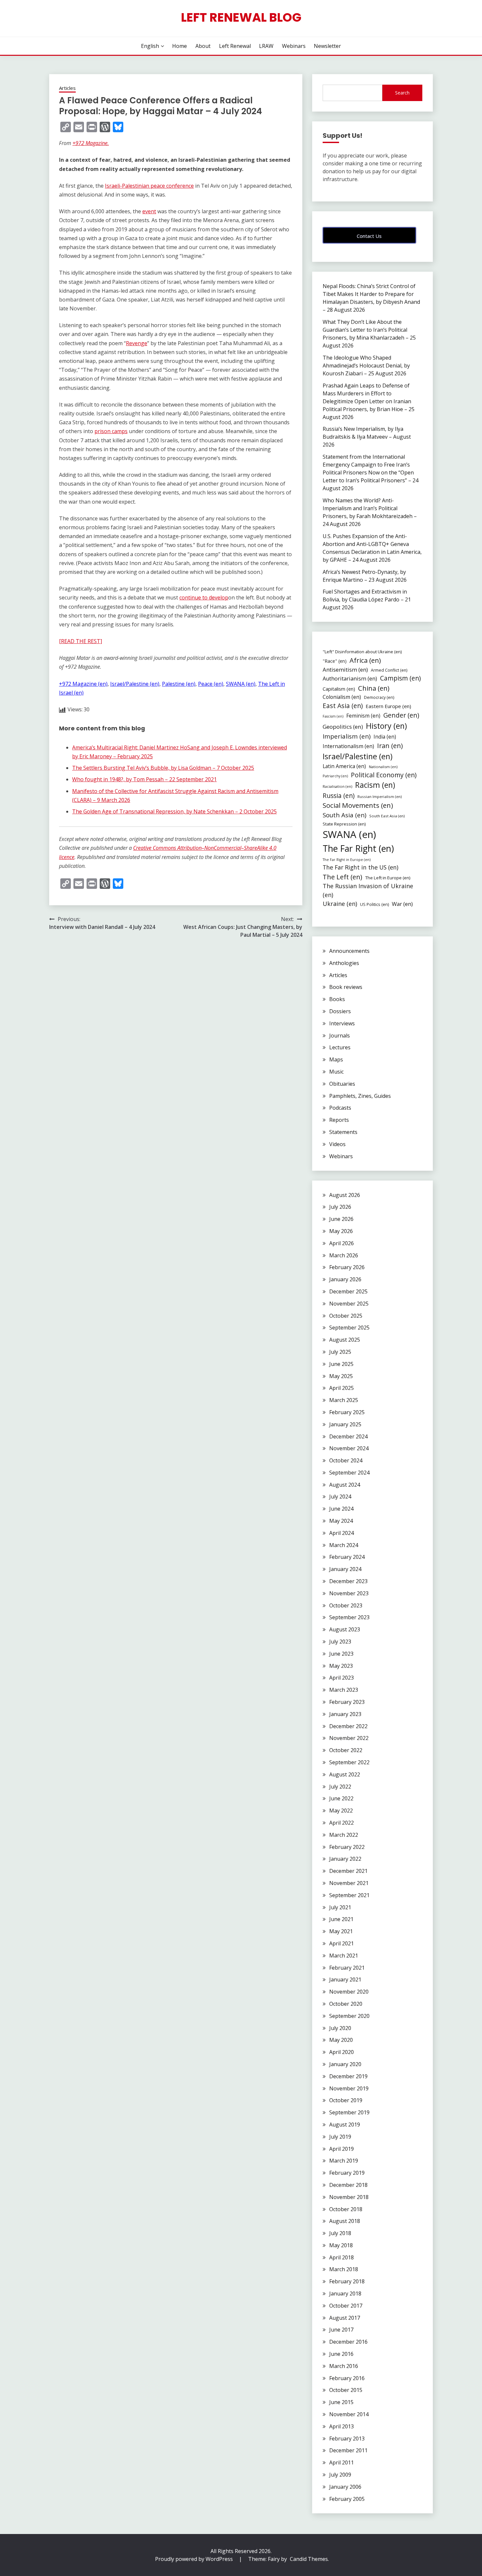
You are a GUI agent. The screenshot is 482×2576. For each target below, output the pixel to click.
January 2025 (345, 1424)
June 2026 (341, 1219)
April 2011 (341, 2462)
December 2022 (348, 1726)
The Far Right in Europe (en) (347, 860)
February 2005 (347, 2499)
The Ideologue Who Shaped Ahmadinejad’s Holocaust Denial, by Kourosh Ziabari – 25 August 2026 (366, 366)
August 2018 (345, 2221)
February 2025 (347, 1412)
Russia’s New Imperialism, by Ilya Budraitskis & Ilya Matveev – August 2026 (367, 437)
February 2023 (347, 1702)
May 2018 (341, 2245)
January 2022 (345, 1859)
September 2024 (349, 1473)
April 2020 (341, 2052)
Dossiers (340, 1011)
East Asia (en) (343, 706)
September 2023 (349, 1617)
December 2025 (348, 1291)
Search (402, 93)
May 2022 (341, 1811)
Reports (339, 1120)
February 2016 (347, 2378)
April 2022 (341, 1823)
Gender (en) (401, 715)
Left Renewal (235, 46)
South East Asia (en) (387, 816)
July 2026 (340, 1207)
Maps (336, 1059)
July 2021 (340, 1907)
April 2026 (341, 1243)
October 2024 (346, 1460)
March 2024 (344, 1545)
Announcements (349, 951)
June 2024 (341, 1509)
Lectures (340, 1047)
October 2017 (346, 2306)
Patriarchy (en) (335, 776)
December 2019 (348, 2076)
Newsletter (327, 46)
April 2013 (341, 2426)
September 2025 (349, 1328)
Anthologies (344, 963)
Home (180, 46)
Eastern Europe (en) (388, 706)
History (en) (386, 726)
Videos (337, 1144)
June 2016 (341, 2354)
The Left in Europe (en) (388, 878)
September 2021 (349, 1895)
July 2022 (340, 1787)
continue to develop (204, 597)
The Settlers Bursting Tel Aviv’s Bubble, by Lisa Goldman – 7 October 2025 (163, 768)
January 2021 (345, 1979)
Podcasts (340, 1108)
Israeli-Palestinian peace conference (149, 186)
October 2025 (346, 1316)
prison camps (111, 431)
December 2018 (348, 2185)
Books (337, 999)
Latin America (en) (344, 766)
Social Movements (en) (358, 805)
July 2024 (340, 1497)
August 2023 (345, 1629)
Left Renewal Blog (241, 17)
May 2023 (341, 1666)
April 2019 (341, 2149)
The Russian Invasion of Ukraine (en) (368, 890)
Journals (340, 1036)
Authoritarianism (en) (350, 679)
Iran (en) (390, 746)
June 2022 (341, 1798)
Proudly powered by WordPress (195, 2559)
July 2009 (340, 2475)
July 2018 (340, 2233)
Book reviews (346, 987)
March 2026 (344, 1255)
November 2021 (349, 1883)
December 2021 (348, 1871)
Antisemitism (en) (345, 670)
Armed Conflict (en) (389, 670)
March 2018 (344, 2269)
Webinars (294, 46)
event (149, 211)
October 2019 (346, 2100)
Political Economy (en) (384, 775)
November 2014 (349, 2414)
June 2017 (341, 2330)
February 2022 (347, 1847)
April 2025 (341, 1388)
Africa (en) (365, 660)
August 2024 (345, 1485)
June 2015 (341, 2402)
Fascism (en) (333, 716)
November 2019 (349, 2088)
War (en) (402, 904)
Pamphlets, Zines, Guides (360, 1096)
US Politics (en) (374, 904)
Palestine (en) (179, 684)
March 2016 (344, 2366)
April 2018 (341, 2257)
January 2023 (345, 1714)
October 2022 (346, 1750)
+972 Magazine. (91, 143)
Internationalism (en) (348, 746)
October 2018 (346, 2209)
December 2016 (348, 2342)
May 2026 (341, 1231)
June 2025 (341, 1364)
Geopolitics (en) (343, 727)
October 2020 (346, 2004)
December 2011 (348, 2450)
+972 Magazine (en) (83, 684)
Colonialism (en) (342, 697)
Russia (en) (339, 796)
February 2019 (347, 2173)
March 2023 (344, 1690)
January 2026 (345, 1279)
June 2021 (341, 1919)
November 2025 (349, 1304)
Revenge (137, 343)
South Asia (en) (344, 815)
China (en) (374, 688)
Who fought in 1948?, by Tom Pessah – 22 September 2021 (144, 779)
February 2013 (347, 2439)
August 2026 (345, 1195)
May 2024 (341, 1521)
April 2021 (341, 1943)
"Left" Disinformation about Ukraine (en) (362, 652)
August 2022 (345, 1774)
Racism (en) (375, 785)
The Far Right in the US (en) (361, 867)
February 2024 (347, 1557)
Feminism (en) (363, 716)
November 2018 (349, 2197)
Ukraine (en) (340, 904)
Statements (343, 1132)
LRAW (266, 46)
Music (336, 1072)
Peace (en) (211, 684)
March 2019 (344, 2161)
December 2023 (348, 1581)
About (203, 46)
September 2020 (349, 2016)
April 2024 (341, 1533)
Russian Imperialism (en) (380, 796)
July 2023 (340, 1642)
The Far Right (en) (358, 848)
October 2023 (346, 1605)
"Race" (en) (335, 661)
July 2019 (340, 2137)
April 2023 (341, 1678)
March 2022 (344, 1835)
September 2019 (349, 2112)
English (150, 46)
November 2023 (349, 1593)
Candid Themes (309, 2559)
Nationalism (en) (383, 767)
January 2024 (345, 1569)
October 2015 (346, 2390)
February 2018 (347, 2281)
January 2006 (345, 2487)
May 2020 (341, 2040)
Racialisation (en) (337, 786)
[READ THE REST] (80, 641)
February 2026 (347, 1267)
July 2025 (340, 1352)
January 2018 (345, 2293)
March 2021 (344, 1956)
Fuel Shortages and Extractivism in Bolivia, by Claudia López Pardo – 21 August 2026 (367, 599)
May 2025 (341, 1376)
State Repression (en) (344, 824)
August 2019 (345, 2125)
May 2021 (341, 1931)
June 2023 (341, 1654)
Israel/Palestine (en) (135, 684)
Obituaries (342, 1084)
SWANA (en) (241, 684)
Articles (67, 88)
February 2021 (347, 1968)
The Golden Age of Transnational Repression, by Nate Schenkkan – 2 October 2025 (174, 811)
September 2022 (349, 1762)
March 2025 (344, 1400)
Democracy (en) (379, 697)
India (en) (385, 737)
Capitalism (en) (339, 689)
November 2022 (349, 1738)
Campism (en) (400, 678)
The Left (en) (342, 877)
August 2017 (345, 2318)
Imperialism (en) (347, 736)
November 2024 (349, 1448)
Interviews (342, 1023)
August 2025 (345, 1340)
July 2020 (340, 2028)
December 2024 (348, 1436)
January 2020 (345, 2064)
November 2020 (349, 1992)
